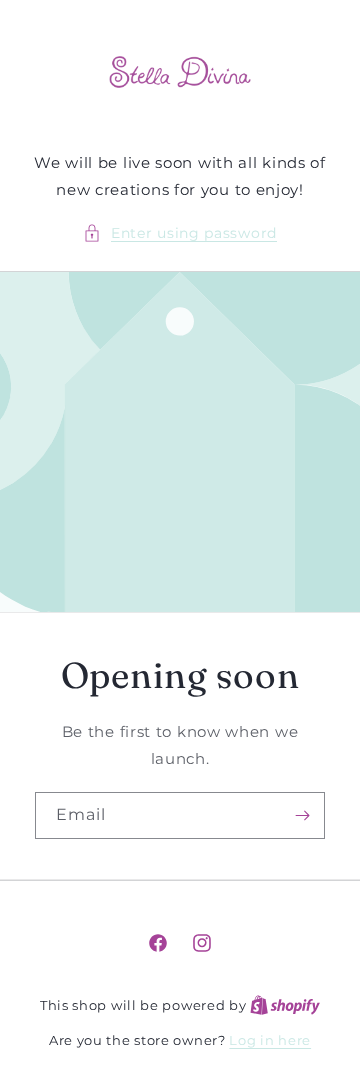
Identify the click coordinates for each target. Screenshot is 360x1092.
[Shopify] (285, 1005)
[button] (180, 233)
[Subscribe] (302, 815)
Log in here (270, 1040)
